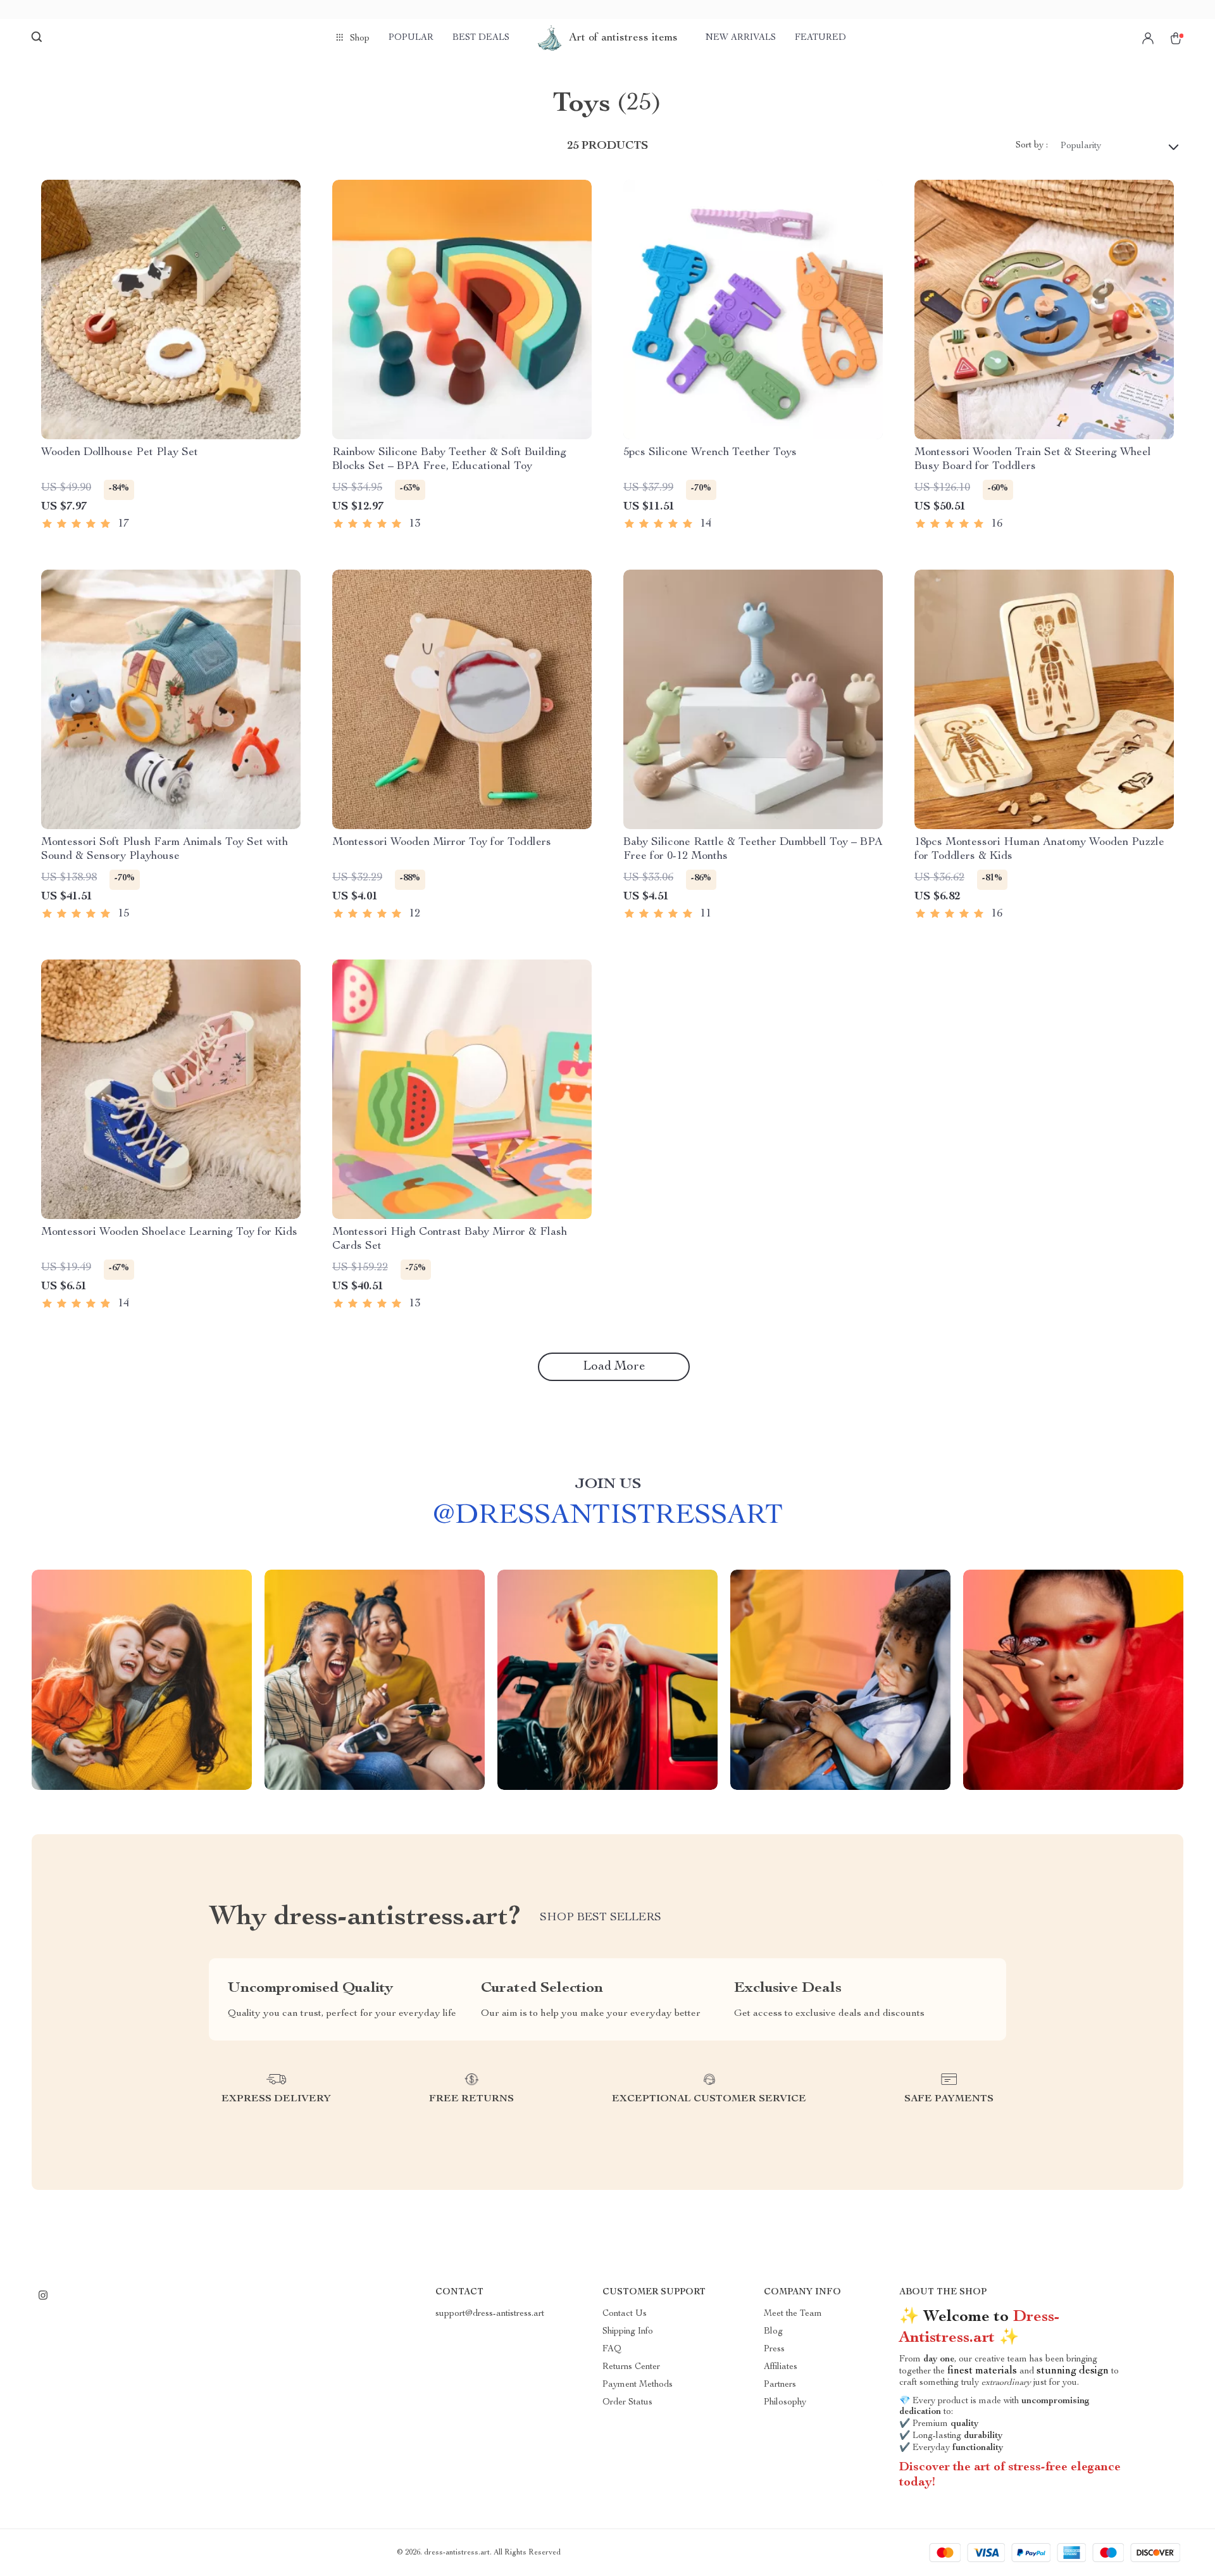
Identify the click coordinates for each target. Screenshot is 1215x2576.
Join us (608, 1485)
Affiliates (781, 2367)
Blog (773, 2332)
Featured (820, 38)
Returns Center (631, 2367)
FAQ (612, 2349)
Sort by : (1032, 146)
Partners (780, 2385)
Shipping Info (628, 2332)
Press (774, 2349)
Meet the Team (793, 2314)
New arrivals (741, 38)
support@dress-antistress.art (490, 2314)
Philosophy (785, 2403)
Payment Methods (638, 2385)
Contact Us (625, 2314)
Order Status (627, 2403)
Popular (411, 38)
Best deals (481, 38)
